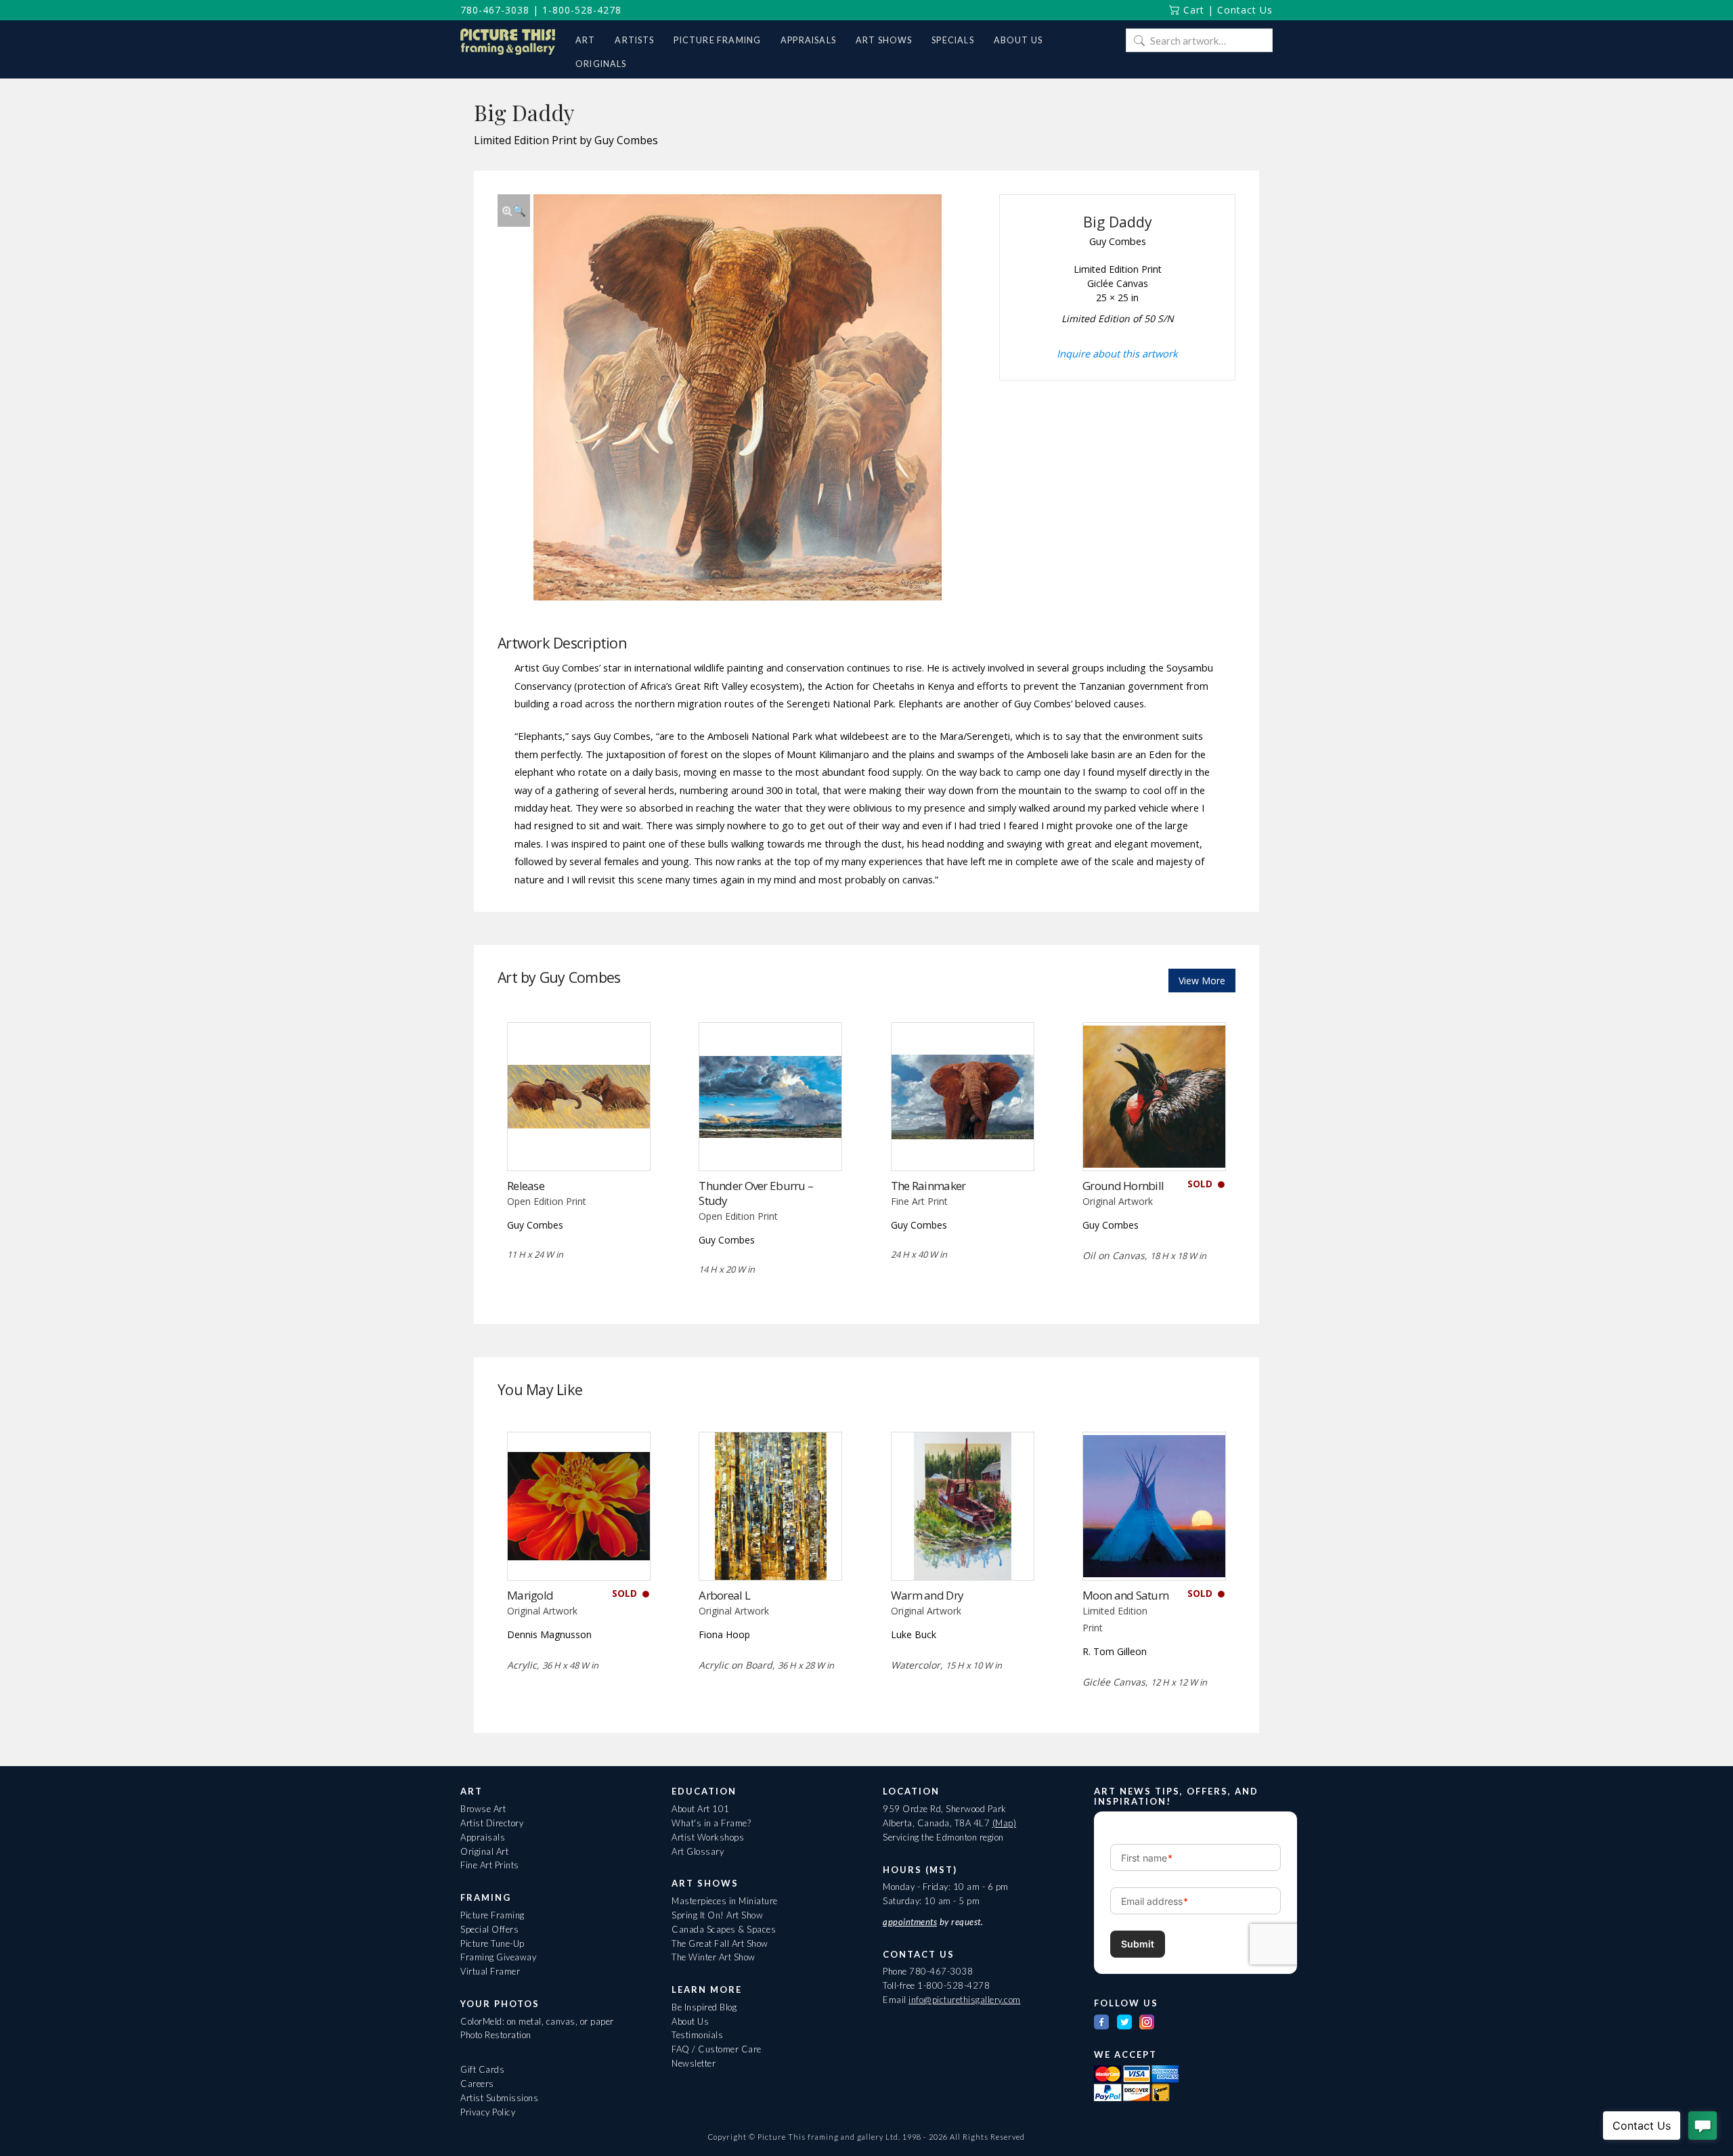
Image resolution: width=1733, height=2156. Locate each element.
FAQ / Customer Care (717, 2049)
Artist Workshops (708, 1837)
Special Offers (489, 1929)
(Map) (1005, 1823)
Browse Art (483, 1809)
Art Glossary (698, 1851)
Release (526, 1186)
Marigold (530, 1595)
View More (1202, 981)
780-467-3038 (495, 10)
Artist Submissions (499, 2098)
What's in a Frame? (711, 1823)
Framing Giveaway (498, 1957)
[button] (514, 211)
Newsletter (694, 2063)
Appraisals (483, 1837)
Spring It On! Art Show (717, 1915)
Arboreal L (724, 1595)
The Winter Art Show (714, 1957)
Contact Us (1245, 10)
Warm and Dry (927, 1595)
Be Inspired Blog (704, 2007)
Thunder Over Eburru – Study (756, 1193)
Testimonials (697, 2035)
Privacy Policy (488, 2112)
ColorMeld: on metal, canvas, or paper (537, 2021)
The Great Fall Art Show (720, 1943)
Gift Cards (482, 2069)
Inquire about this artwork (1117, 353)
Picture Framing (492, 1915)
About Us (690, 2021)
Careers (477, 2084)
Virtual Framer (490, 1971)
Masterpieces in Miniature (725, 1901)
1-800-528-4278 (582, 10)
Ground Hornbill (1123, 1186)
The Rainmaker (928, 1186)
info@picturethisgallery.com (965, 2000)
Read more (578, 1142)
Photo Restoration (496, 2035)
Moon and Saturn (1125, 1595)
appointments (910, 1922)
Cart (1192, 10)
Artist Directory (492, 1823)
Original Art (484, 1851)
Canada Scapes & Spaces (724, 1929)
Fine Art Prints (490, 1865)
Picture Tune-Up (492, 1943)
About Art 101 (701, 1809)
